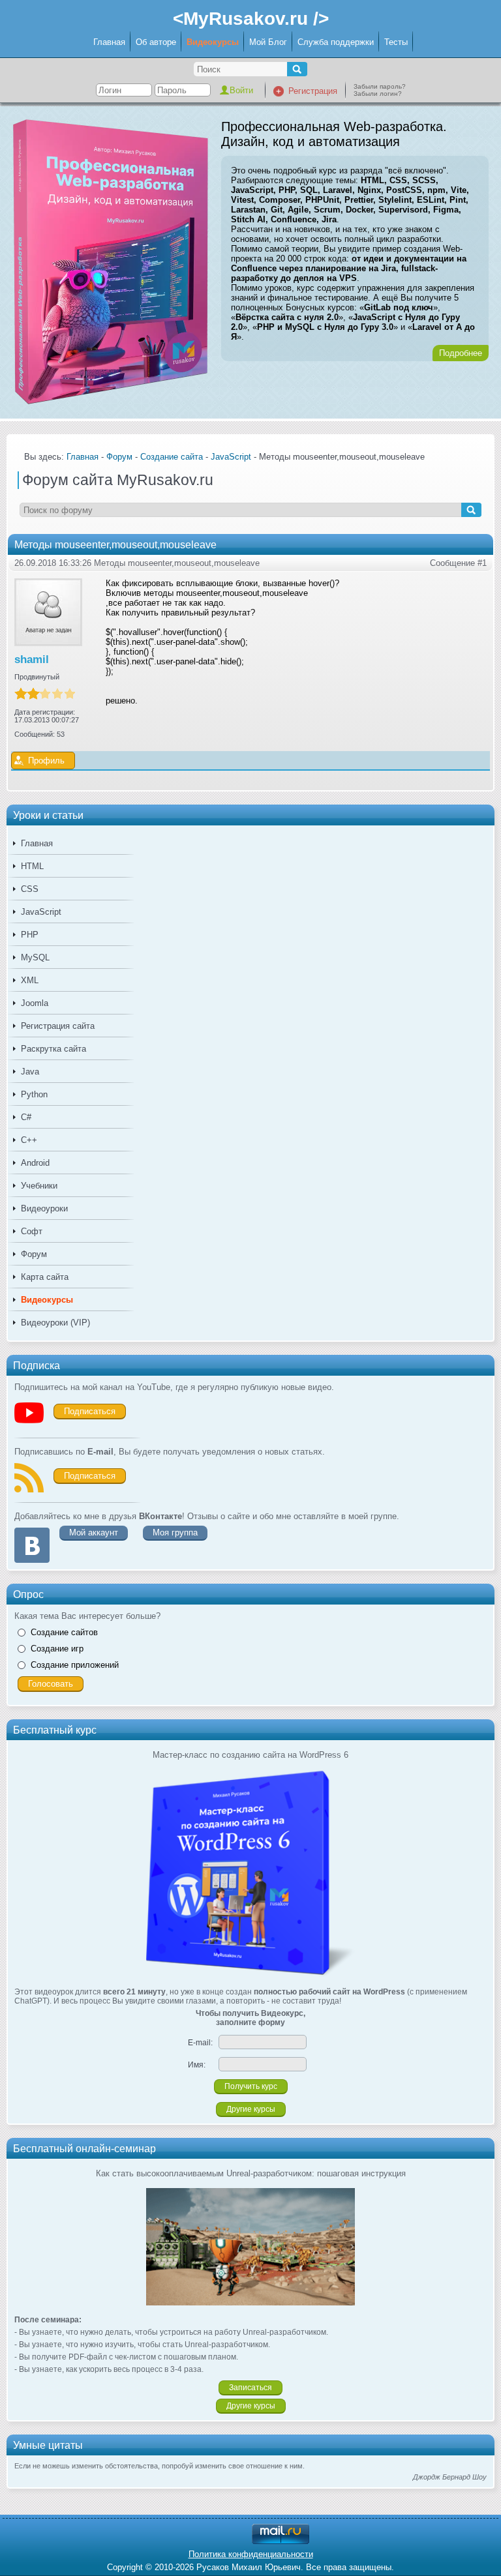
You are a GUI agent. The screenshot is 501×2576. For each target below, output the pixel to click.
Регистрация (313, 91)
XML (30, 980)
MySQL (35, 957)
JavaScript (41, 912)
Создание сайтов (64, 1632)
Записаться (250, 2388)
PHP (30, 935)
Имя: (197, 2065)
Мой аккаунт (94, 1532)
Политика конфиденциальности (251, 2554)
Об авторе (156, 42)
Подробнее (461, 353)
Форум (34, 1254)
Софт (32, 1231)
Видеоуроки (44, 1208)
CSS (30, 889)
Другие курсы (251, 2109)
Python (34, 1094)
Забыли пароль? (380, 86)
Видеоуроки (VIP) (55, 1323)
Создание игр (57, 1649)
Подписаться (90, 1411)
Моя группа (175, 1532)
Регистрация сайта (58, 1026)
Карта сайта (45, 1277)
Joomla (35, 1003)
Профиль (46, 761)
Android (35, 1163)
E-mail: (200, 2043)
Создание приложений (75, 1665)
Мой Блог (268, 42)
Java (30, 1072)
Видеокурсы (213, 42)
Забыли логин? (378, 94)
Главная (109, 42)
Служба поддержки (336, 42)
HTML (32, 866)
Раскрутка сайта (53, 1049)
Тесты (396, 42)
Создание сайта (172, 457)
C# (26, 1117)
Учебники (39, 1186)
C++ (29, 1140)
